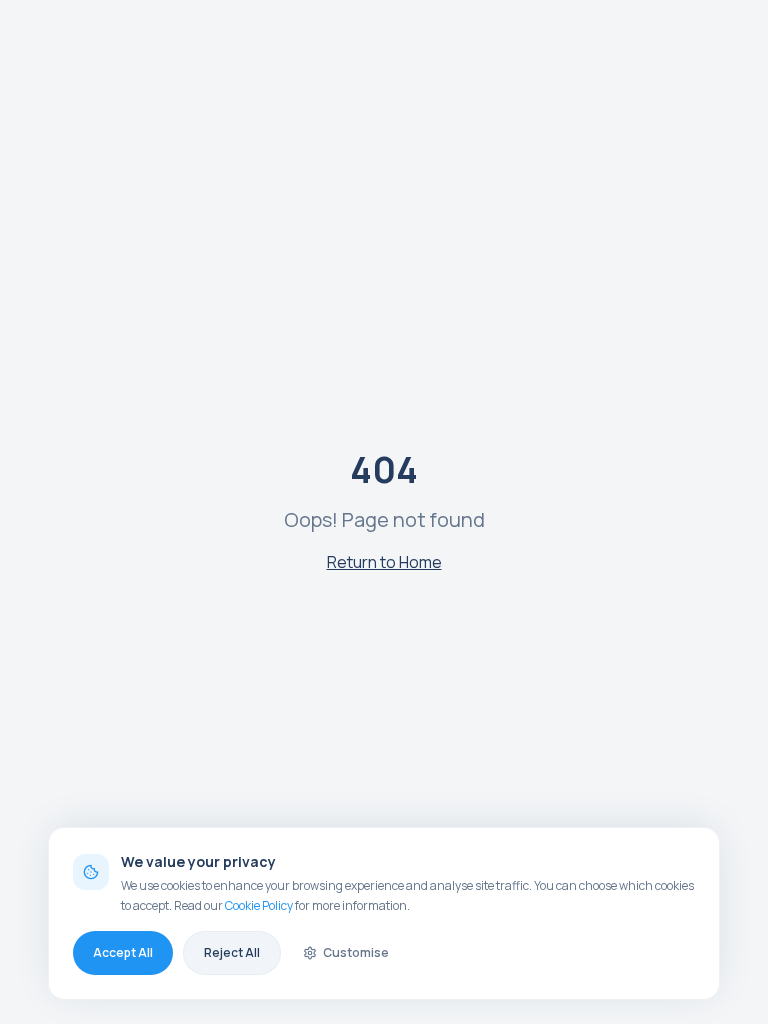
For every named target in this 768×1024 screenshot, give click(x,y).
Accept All (123, 952)
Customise (356, 952)
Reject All (232, 952)
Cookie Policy (259, 905)
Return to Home (384, 562)
